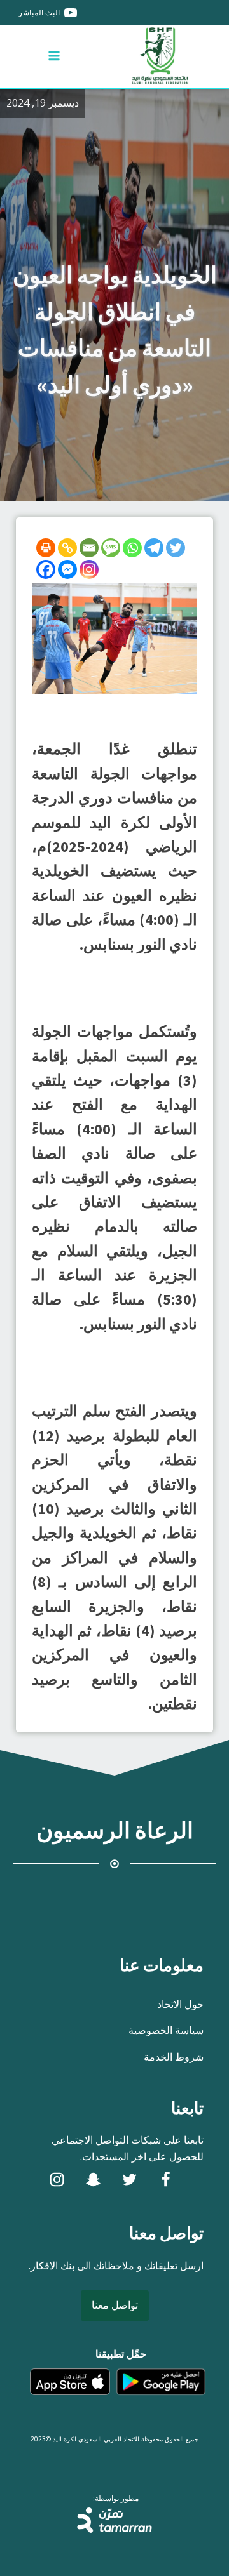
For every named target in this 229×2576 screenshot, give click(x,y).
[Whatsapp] (132, 548)
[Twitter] (176, 548)
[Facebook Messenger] (67, 569)
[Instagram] (89, 569)
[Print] (46, 548)
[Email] (89, 548)
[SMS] (111, 548)
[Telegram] (154, 548)
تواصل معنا (115, 2305)
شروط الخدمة (174, 2057)
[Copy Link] (67, 548)
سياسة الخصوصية (166, 2030)
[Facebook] (46, 569)
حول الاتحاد (180, 2004)
